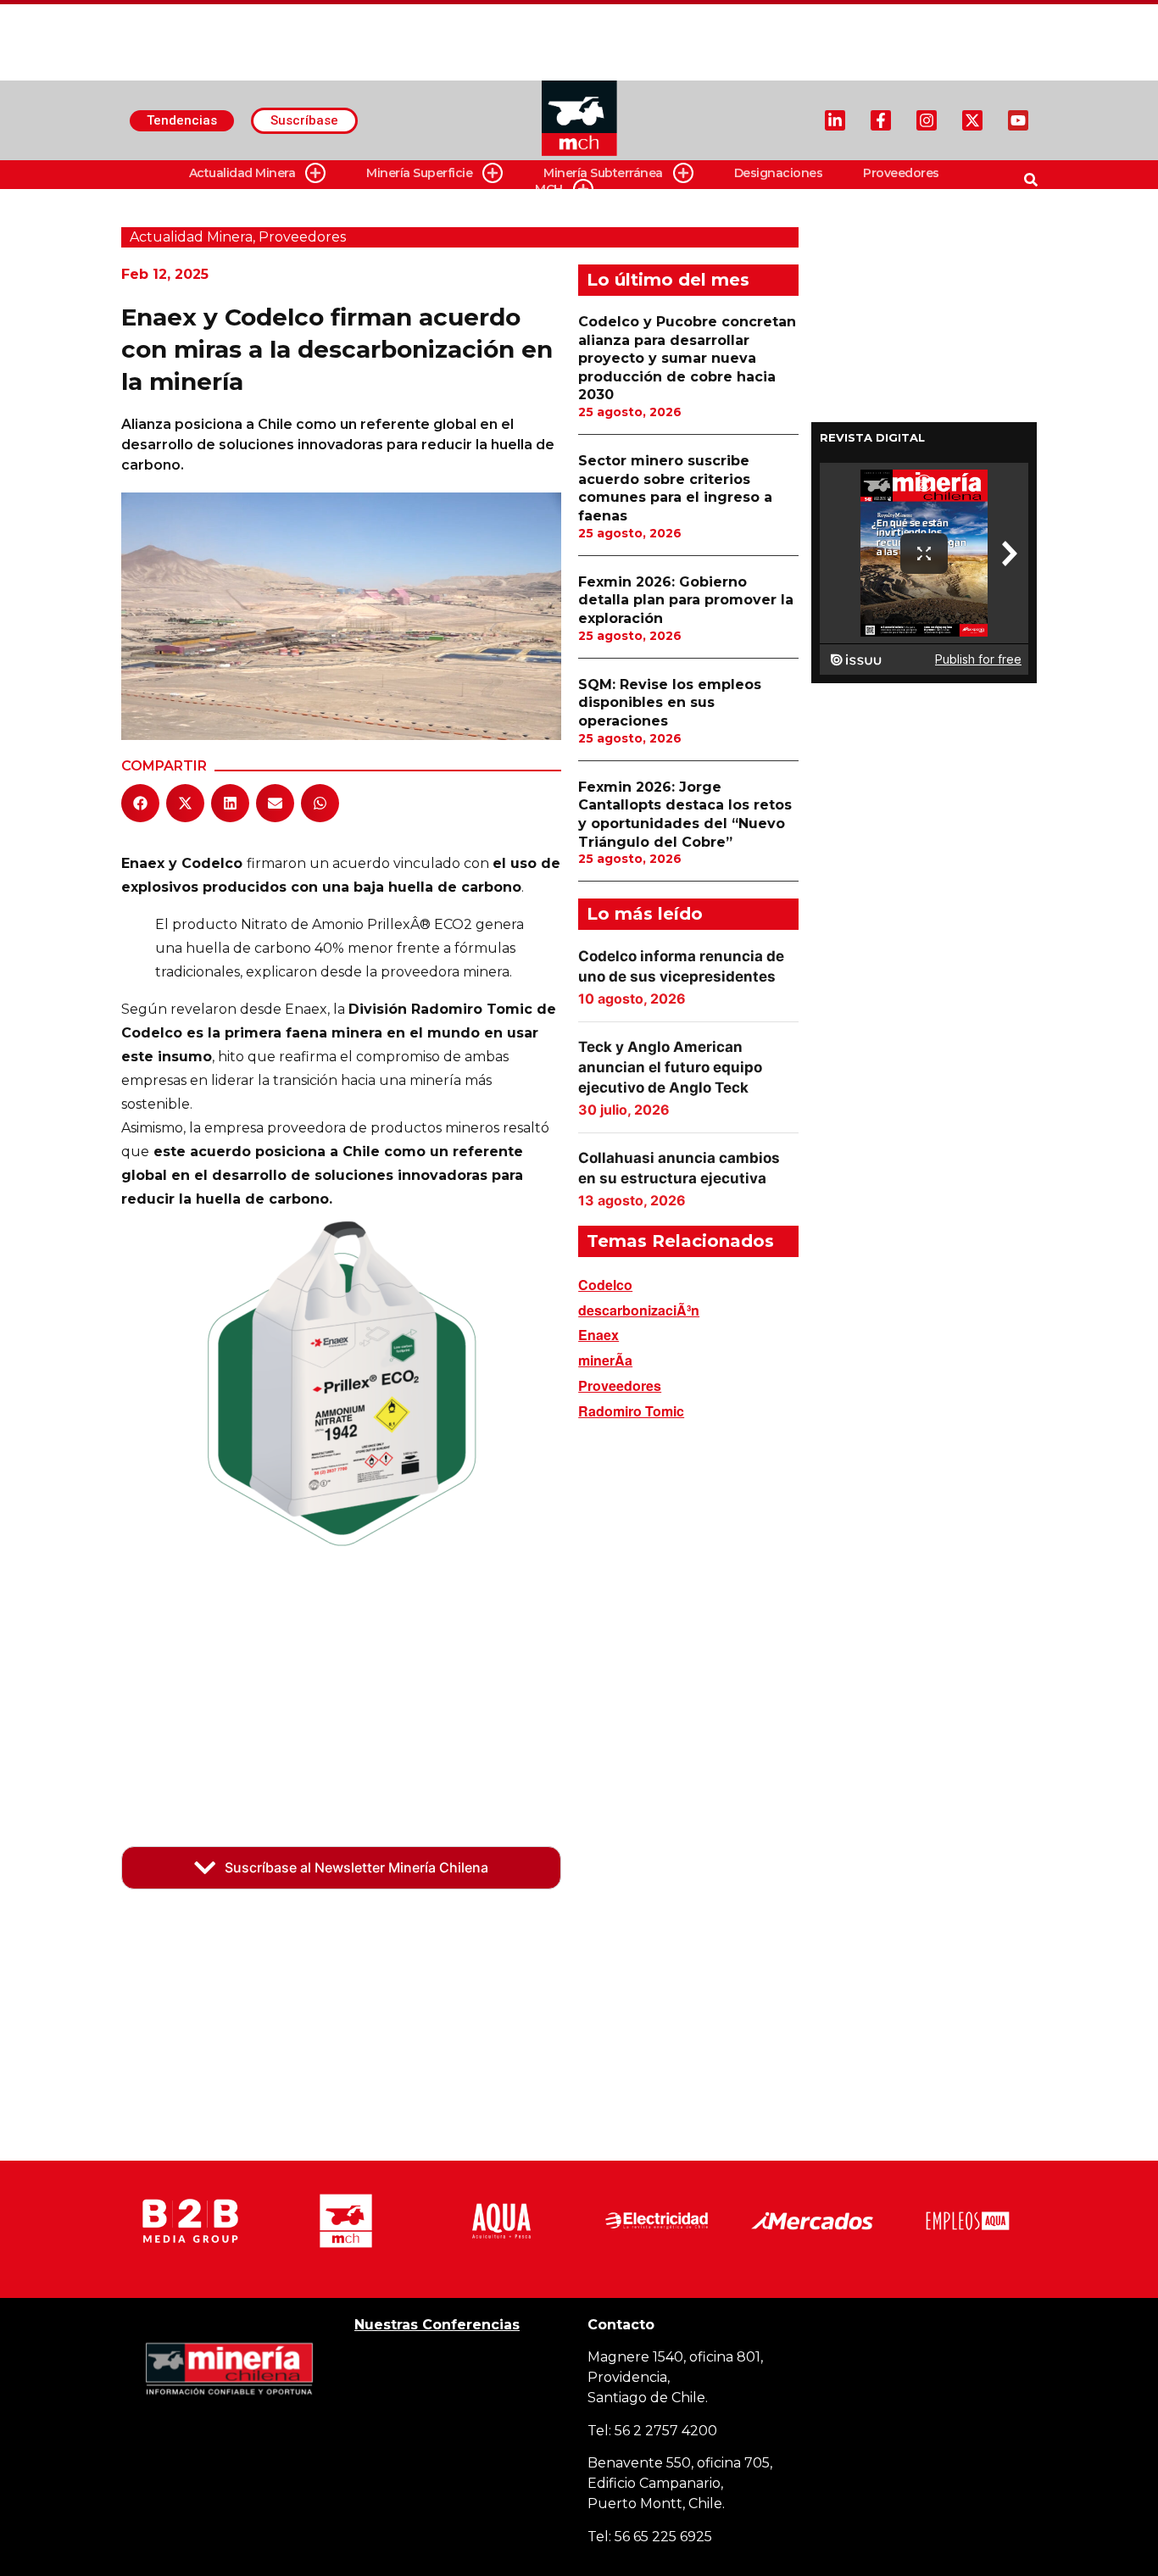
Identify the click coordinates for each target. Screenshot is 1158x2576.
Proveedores (901, 173)
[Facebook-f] (881, 120)
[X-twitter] (972, 120)
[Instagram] (927, 120)
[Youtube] (1018, 120)
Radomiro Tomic (631, 1411)
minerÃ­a (605, 1360)
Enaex (598, 1335)
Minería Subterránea (603, 173)
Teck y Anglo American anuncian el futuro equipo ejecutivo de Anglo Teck (670, 1067)
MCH (549, 189)
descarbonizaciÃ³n (639, 1310)
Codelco (605, 1285)
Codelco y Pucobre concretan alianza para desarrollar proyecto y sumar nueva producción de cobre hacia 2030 (687, 358)
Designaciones (779, 173)
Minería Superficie (419, 173)
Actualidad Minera (242, 173)
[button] (140, 803)
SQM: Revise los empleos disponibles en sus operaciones (670, 703)
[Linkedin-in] (835, 120)
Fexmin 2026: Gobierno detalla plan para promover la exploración (686, 600)
